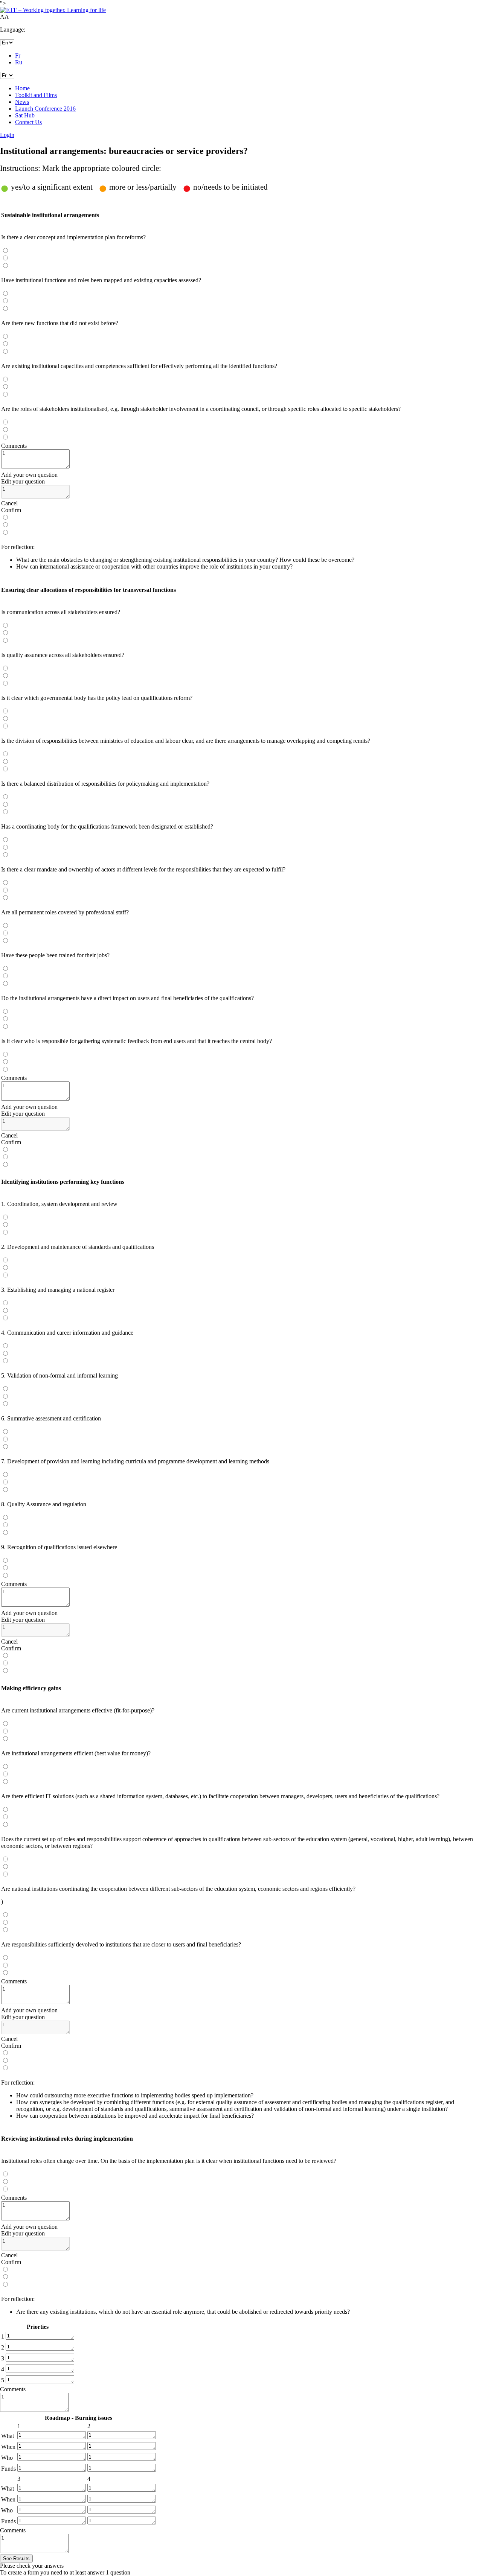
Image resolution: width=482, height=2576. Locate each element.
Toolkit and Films (36, 95)
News (22, 102)
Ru (19, 62)
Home (22, 88)
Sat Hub (25, 115)
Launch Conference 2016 (45, 109)
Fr (18, 56)
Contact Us (28, 122)
